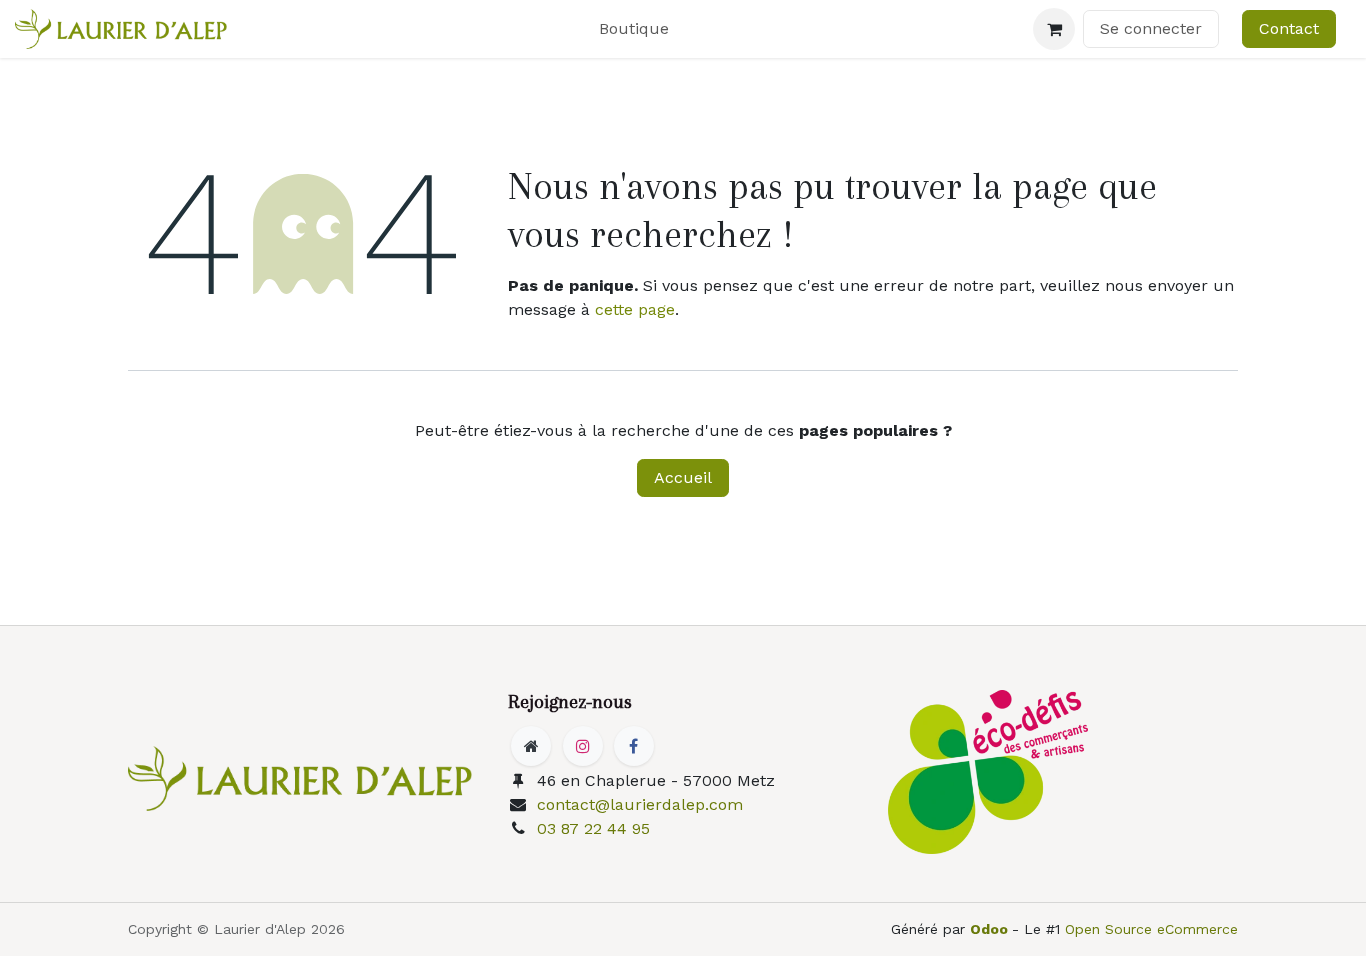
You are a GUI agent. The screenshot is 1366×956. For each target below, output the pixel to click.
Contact (1289, 28)
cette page (635, 309)
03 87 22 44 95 (593, 828)
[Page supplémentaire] (531, 746)
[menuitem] (634, 29)
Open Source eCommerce (1151, 929)
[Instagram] (583, 746)
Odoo (991, 929)
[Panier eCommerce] (1054, 29)
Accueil (683, 477)
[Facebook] (634, 746)
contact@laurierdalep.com (640, 804)
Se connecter (1151, 28)
